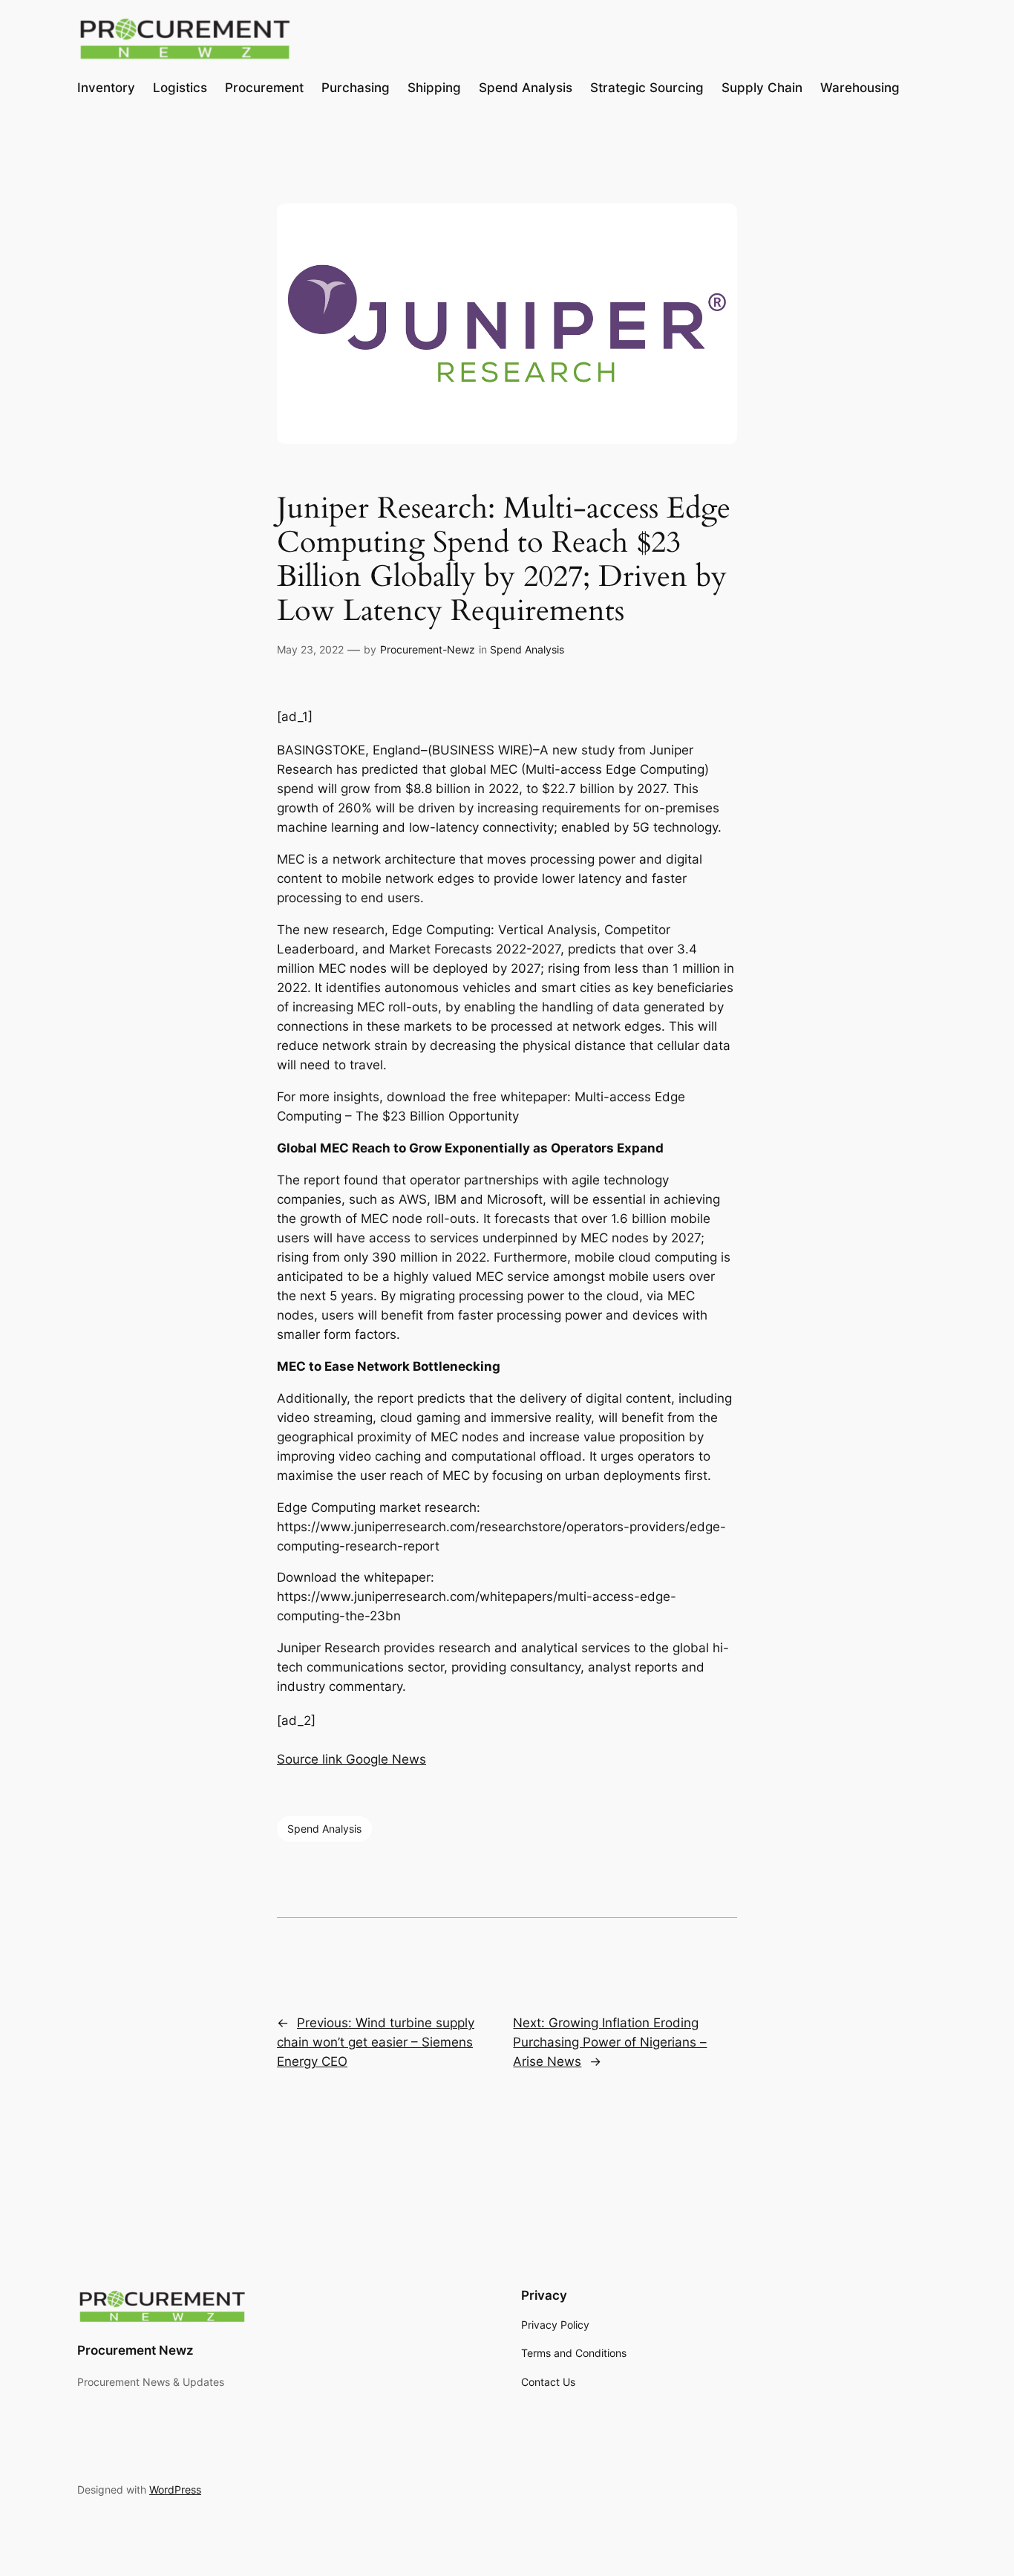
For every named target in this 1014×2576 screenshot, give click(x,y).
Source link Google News (351, 1759)
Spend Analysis (527, 649)
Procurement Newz (135, 2350)
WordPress (175, 2489)
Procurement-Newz (428, 649)
